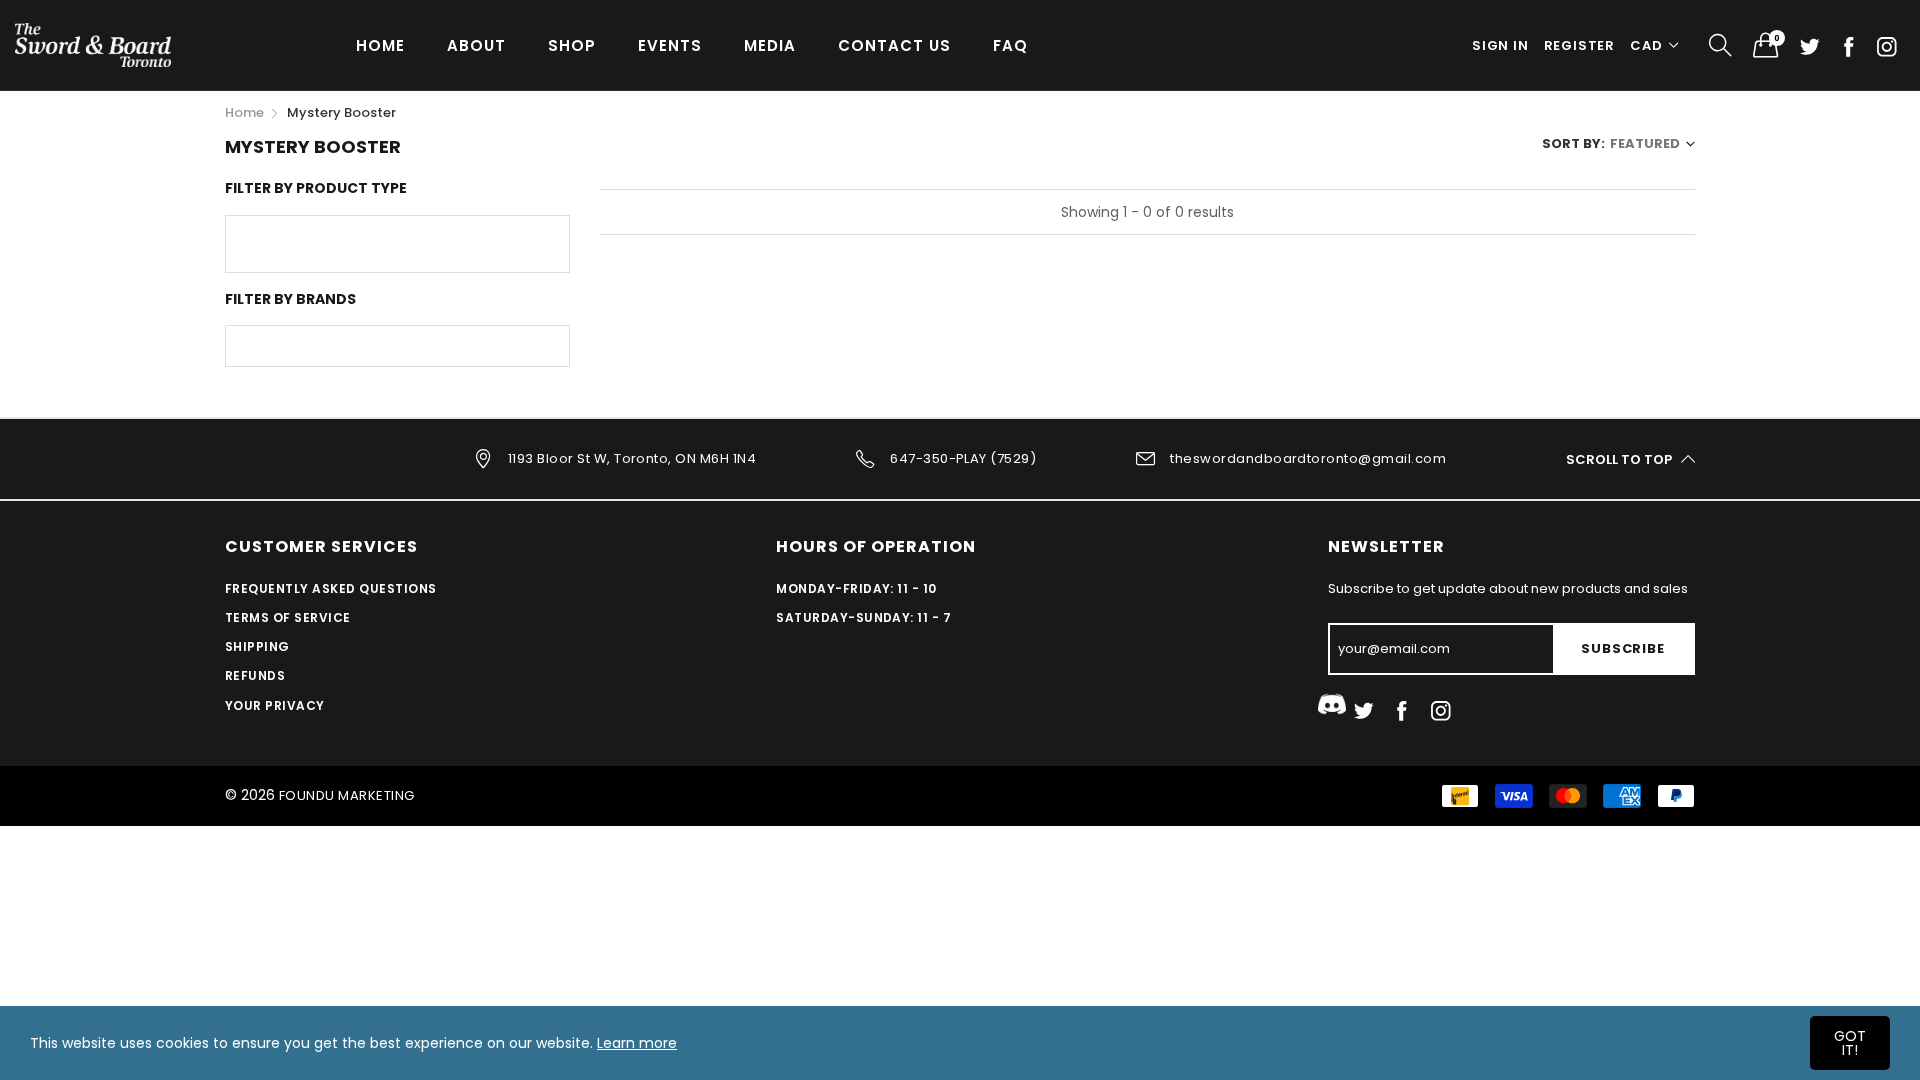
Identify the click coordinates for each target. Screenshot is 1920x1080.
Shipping (257, 646)
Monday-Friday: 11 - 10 (856, 588)
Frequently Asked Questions (330, 588)
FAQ (1010, 45)
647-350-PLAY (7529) (963, 458)
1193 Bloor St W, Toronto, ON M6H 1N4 (632, 458)
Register (1579, 45)
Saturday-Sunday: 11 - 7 (863, 617)
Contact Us (894, 45)
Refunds (255, 675)
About (476, 45)
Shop (572, 45)
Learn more (637, 1043)
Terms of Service (288, 617)
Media (770, 45)
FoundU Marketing (347, 795)
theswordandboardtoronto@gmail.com (1308, 458)
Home (380, 45)
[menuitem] (380, 44)
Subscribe (1622, 648)
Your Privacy (275, 705)
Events (670, 45)
